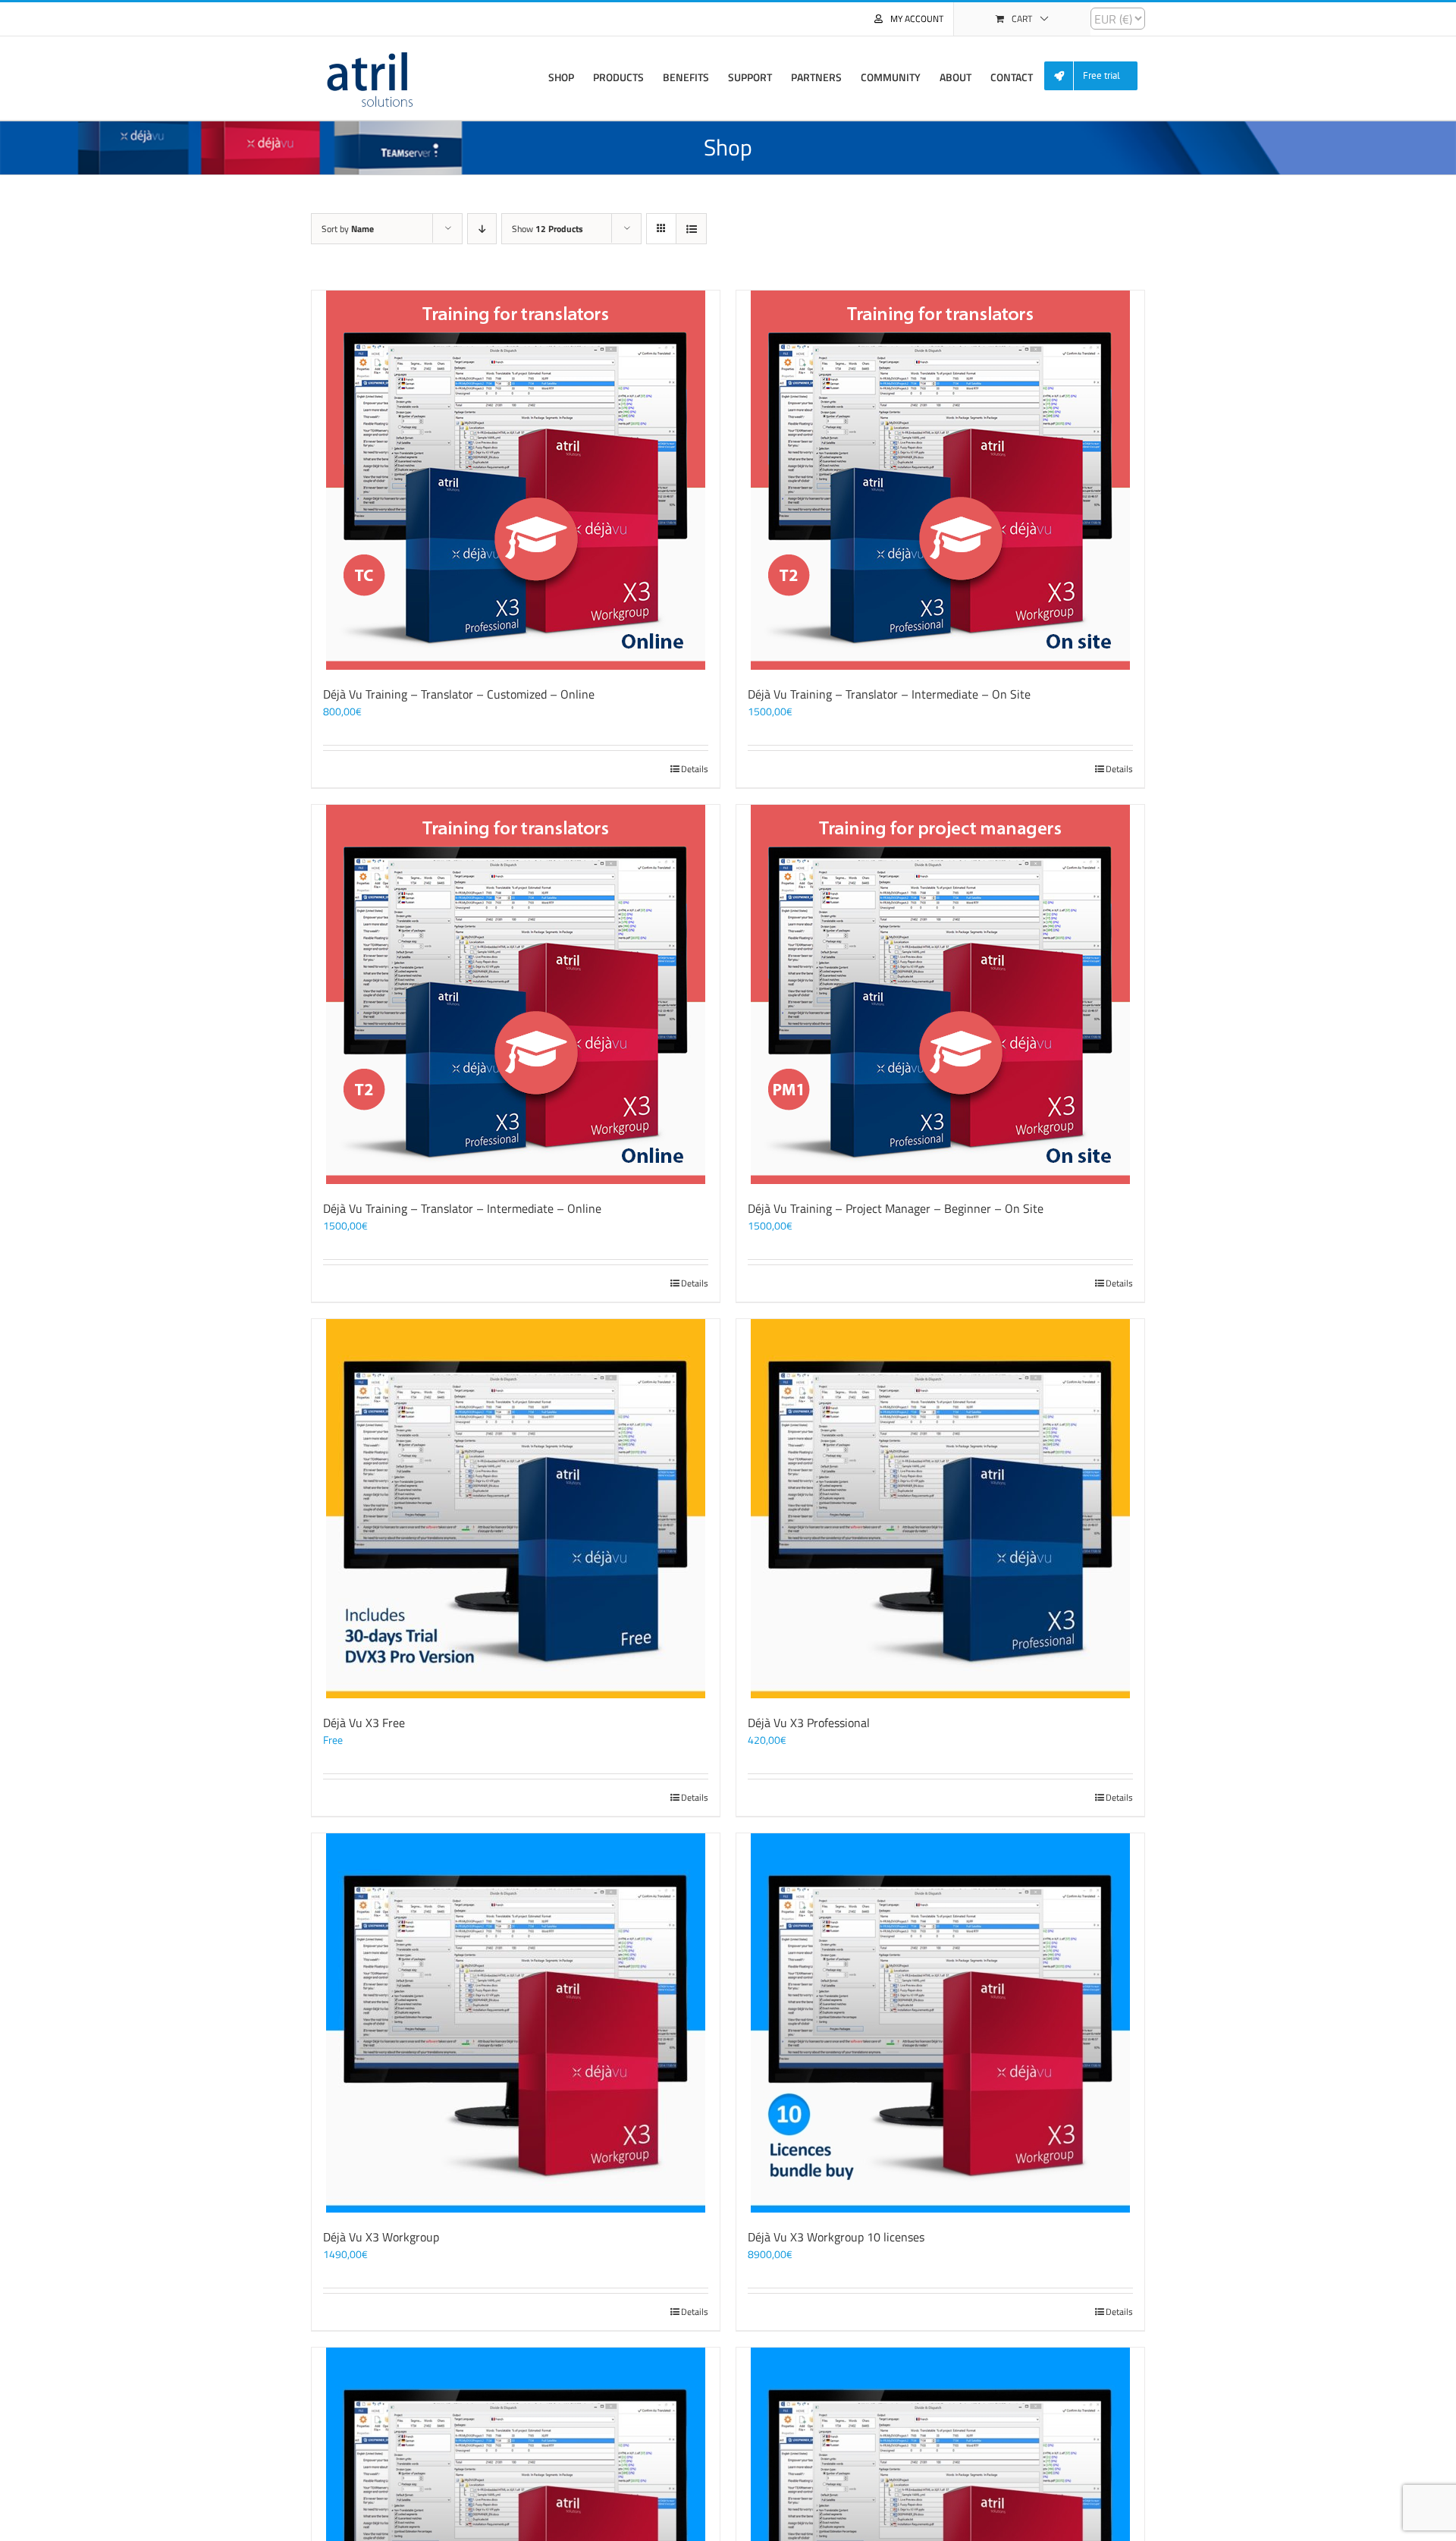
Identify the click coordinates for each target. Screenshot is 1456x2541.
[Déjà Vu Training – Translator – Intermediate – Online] (516, 994)
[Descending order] (482, 229)
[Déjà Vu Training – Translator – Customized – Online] (516, 480)
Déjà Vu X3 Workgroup (381, 2237)
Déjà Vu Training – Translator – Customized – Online (459, 694)
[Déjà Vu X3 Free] (516, 1509)
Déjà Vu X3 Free (364, 1723)
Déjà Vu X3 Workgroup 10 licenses (836, 2237)
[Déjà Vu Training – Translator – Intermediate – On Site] (940, 480)
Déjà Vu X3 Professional (809, 1723)
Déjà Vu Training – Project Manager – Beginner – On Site (896, 1208)
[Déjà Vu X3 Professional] (940, 1509)
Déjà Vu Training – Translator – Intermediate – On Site (889, 694)
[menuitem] (1097, 76)
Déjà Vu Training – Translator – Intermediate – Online (462, 1208)
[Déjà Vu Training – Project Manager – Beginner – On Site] (940, 994)
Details (695, 769)
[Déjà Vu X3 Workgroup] (516, 2023)
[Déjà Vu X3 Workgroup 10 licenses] (940, 2023)
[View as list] (691, 229)
